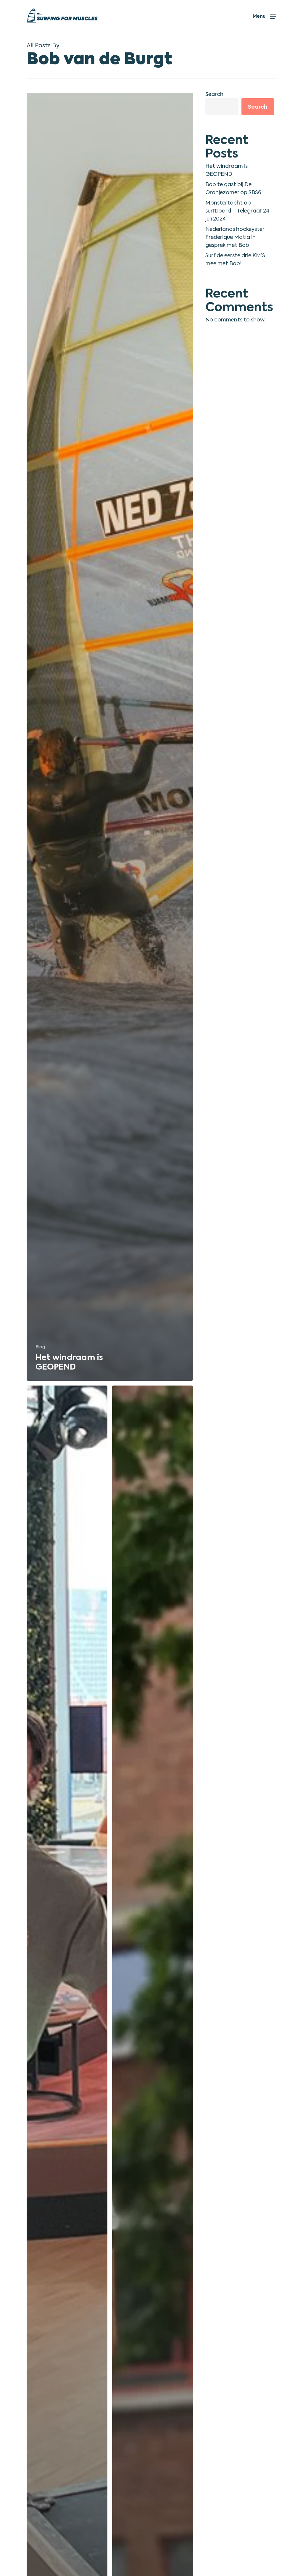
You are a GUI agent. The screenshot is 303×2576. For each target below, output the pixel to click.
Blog (40, 1347)
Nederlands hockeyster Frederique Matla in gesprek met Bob (235, 237)
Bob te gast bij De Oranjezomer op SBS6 (233, 188)
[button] (265, 16)
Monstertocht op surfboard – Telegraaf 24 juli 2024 (237, 211)
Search (214, 94)
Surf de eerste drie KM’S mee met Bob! (235, 259)
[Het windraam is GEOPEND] (110, 737)
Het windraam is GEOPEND (227, 170)
